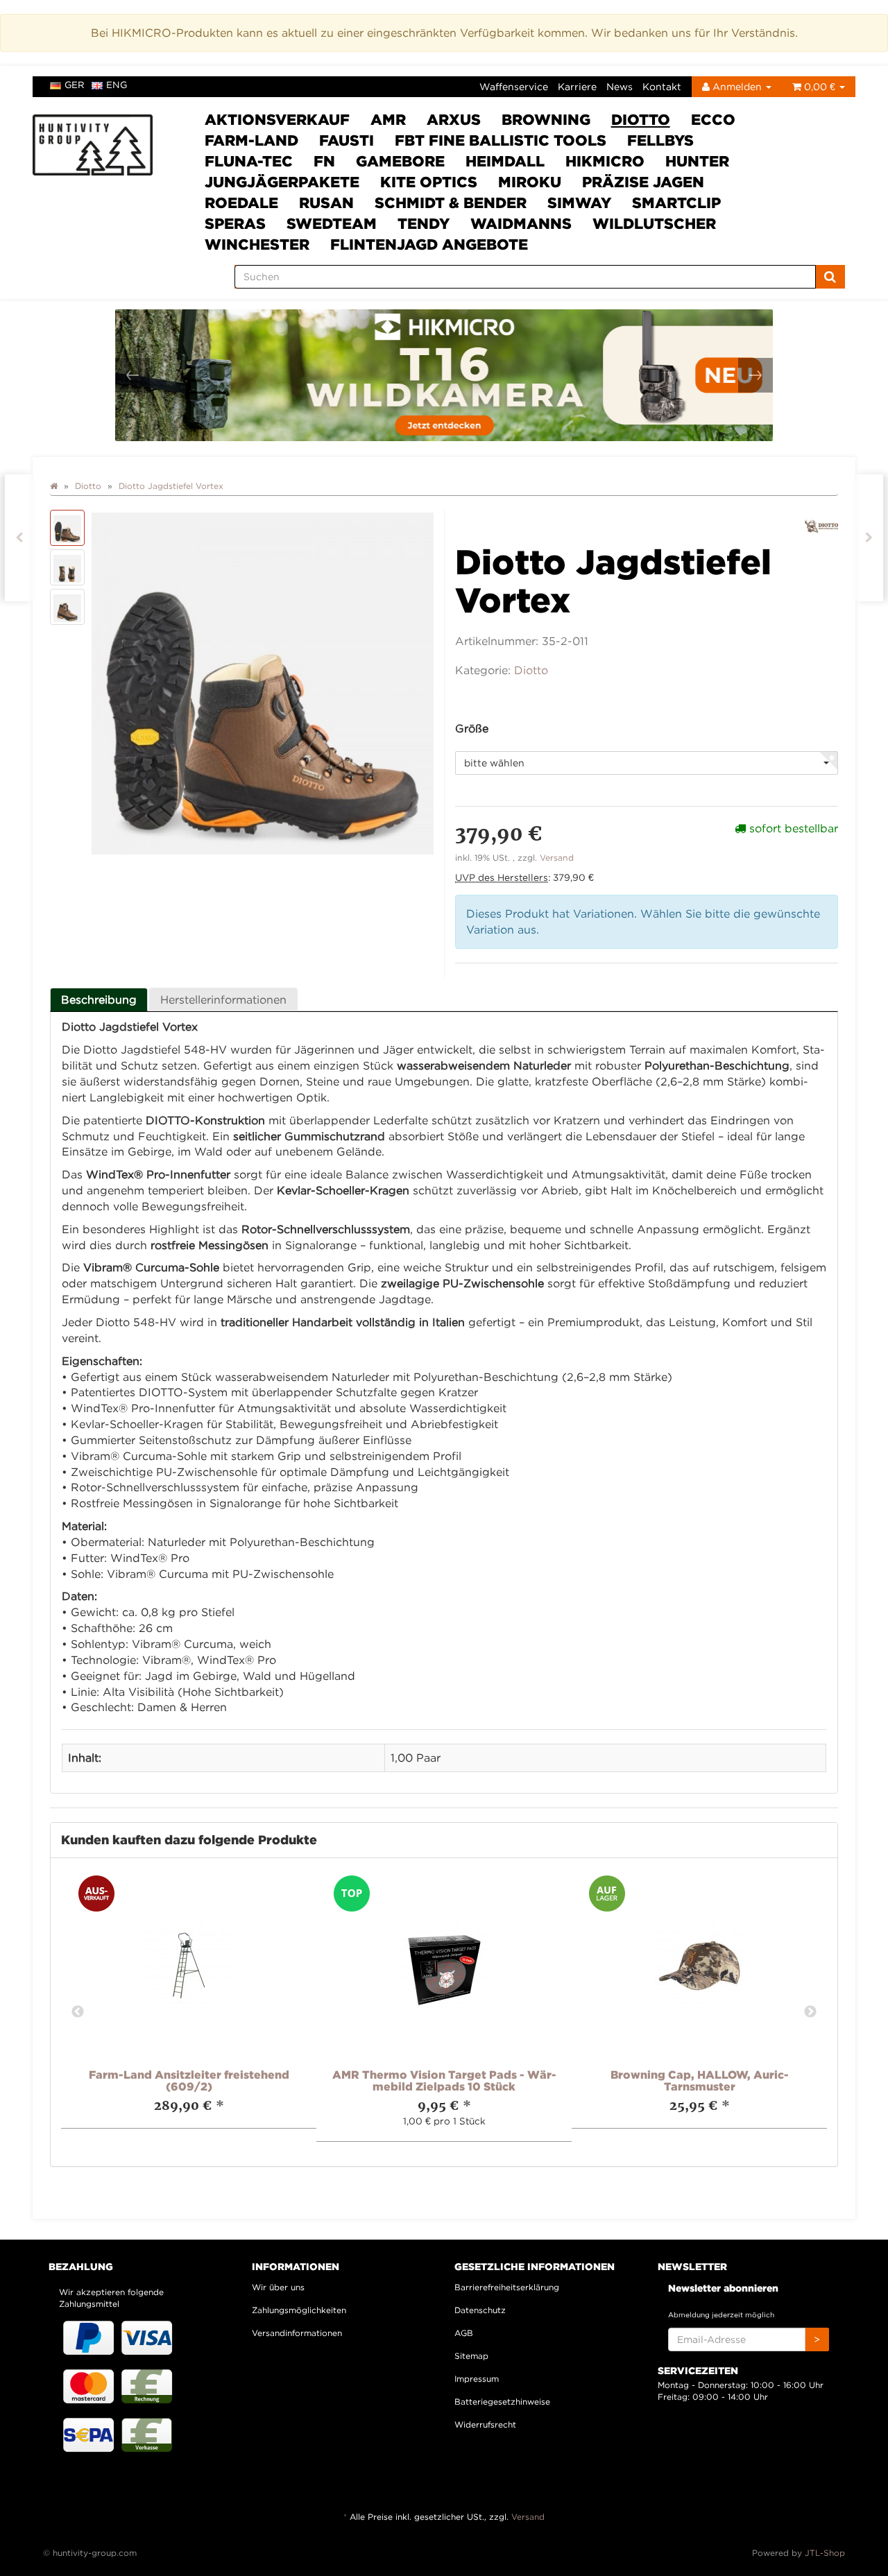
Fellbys (660, 140)
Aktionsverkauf (277, 119)
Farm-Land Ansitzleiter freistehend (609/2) (189, 2081)
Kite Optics (429, 182)
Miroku (530, 182)
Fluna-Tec (249, 161)
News (620, 86)
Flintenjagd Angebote (429, 244)
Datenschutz (480, 2310)
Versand (557, 858)
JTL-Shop (825, 2553)
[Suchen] (830, 277)
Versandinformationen (297, 2333)
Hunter (697, 161)
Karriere (577, 86)
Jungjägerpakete (282, 182)
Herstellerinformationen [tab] (223, 999)
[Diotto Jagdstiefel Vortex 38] (869, 538)
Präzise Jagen (643, 182)
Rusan (326, 203)
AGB (464, 2333)
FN (324, 161)
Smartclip (676, 203)
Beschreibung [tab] (99, 999)
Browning (546, 119)
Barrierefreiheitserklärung (507, 2287)
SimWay (579, 203)
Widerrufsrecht (485, 2424)
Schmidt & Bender (451, 203)
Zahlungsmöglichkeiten (299, 2310)
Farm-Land (251, 140)
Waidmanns (521, 223)
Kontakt (662, 86)
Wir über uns (278, 2287)
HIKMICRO (605, 161)
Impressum (477, 2379)
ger (75, 85)
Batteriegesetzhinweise (502, 2402)
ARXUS (454, 119)
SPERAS (235, 223)
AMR (388, 119)
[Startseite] (54, 486)
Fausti (347, 140)
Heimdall (505, 161)
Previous (78, 2012)
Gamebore (400, 161)
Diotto (641, 119)
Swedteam (332, 223)
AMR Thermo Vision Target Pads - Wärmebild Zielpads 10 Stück (444, 2081)
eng (117, 85)
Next (810, 2012)
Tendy (424, 223)
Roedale (241, 203)
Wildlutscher (654, 223)
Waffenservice (514, 86)
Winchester (257, 244)
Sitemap (471, 2356)
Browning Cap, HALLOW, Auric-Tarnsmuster (700, 2081)
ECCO (713, 119)
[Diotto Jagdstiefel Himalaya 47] (19, 538)
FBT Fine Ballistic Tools (501, 140)
